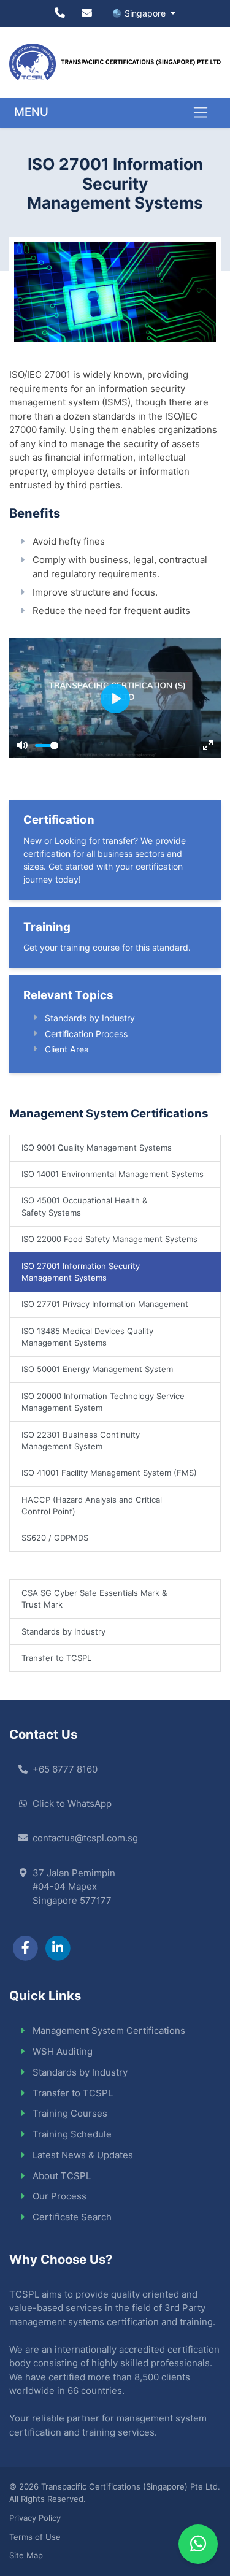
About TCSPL (62, 2176)
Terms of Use (35, 2537)
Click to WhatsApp (72, 1804)
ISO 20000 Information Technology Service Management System (103, 1402)
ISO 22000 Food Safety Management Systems (109, 1239)
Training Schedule (72, 2134)
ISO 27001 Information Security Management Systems (81, 1272)
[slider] (47, 746)
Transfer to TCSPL (56, 1658)
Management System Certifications (109, 2030)
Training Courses (70, 2113)
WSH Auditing (63, 2051)
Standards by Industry (90, 1018)
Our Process (59, 2196)
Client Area (67, 1049)
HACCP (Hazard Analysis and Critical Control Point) (92, 1506)
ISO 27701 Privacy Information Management (105, 1304)
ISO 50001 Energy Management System (97, 1369)
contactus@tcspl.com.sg (85, 1838)
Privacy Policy (35, 2518)
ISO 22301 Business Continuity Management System (81, 1441)
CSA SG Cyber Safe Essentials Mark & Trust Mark (94, 1599)
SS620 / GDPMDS (55, 1538)
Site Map (26, 2555)
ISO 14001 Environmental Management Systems (113, 1174)
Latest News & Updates (83, 2155)
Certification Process (86, 1034)
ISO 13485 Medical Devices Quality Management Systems (87, 1337)
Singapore (146, 13)
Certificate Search (72, 2217)
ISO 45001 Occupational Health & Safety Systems (84, 1206)
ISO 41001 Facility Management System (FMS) (109, 1473)
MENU (31, 112)
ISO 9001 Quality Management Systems (97, 1148)
